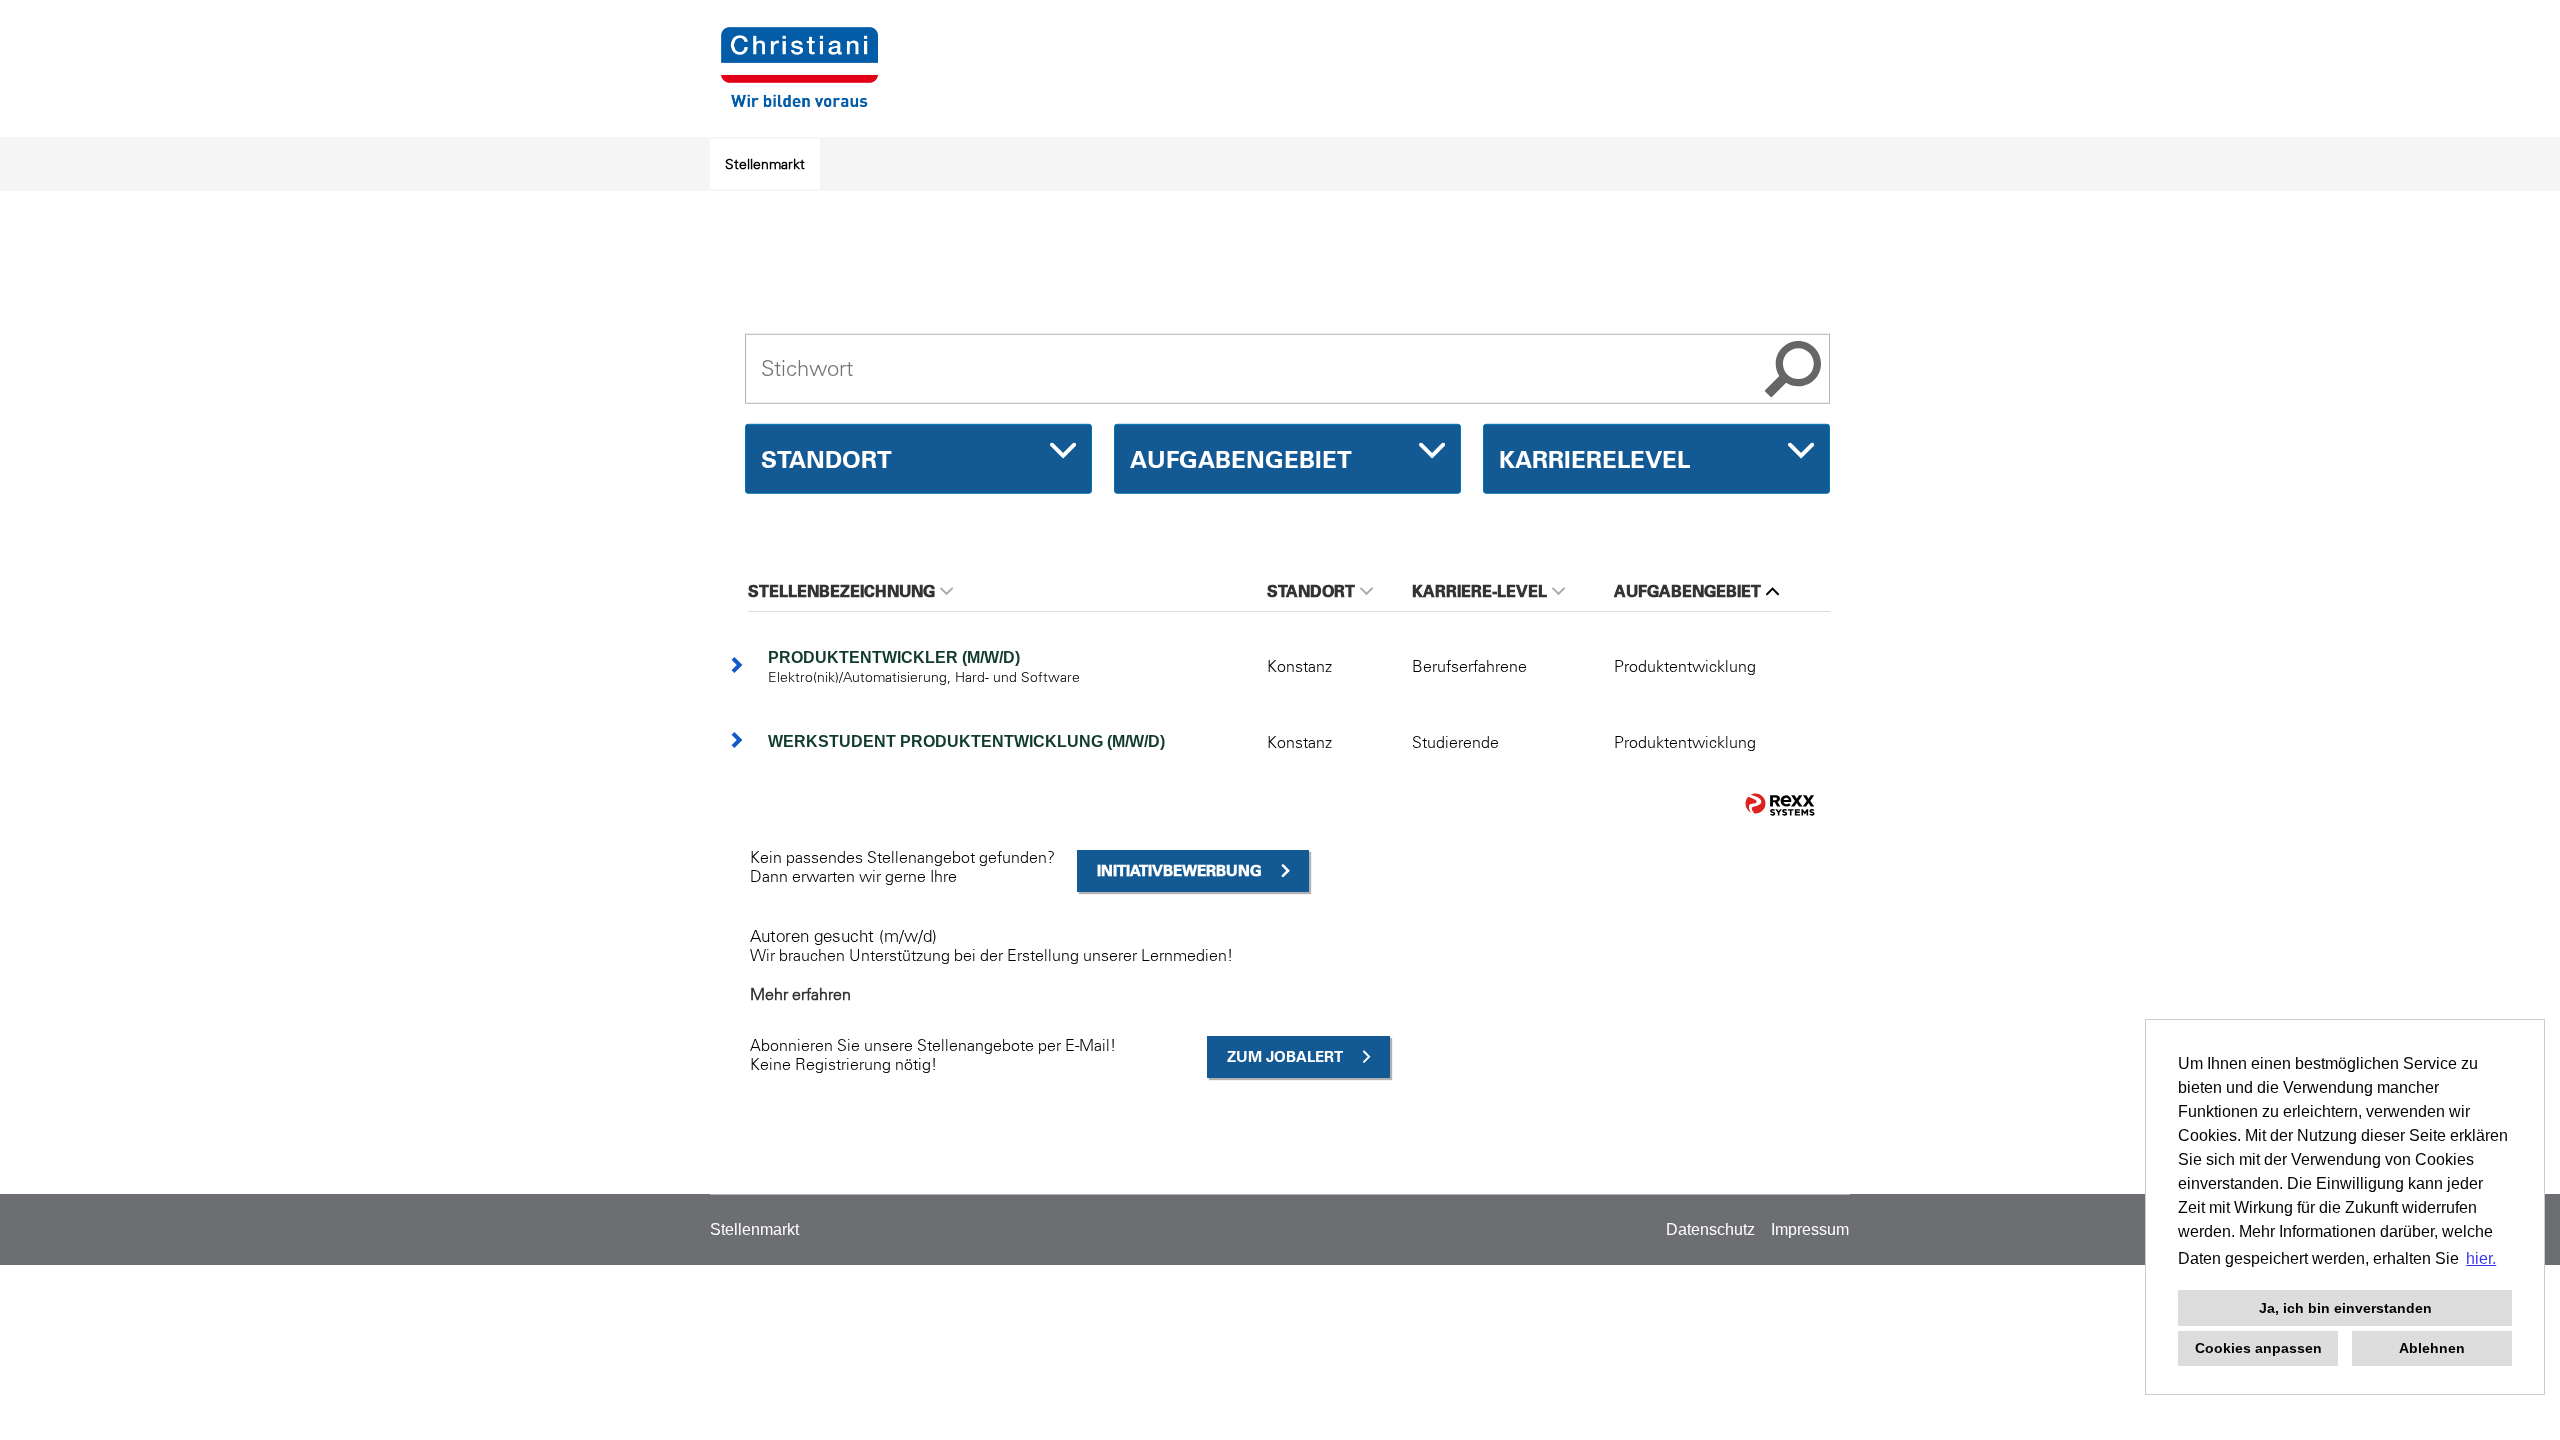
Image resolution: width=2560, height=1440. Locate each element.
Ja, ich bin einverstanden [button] (2345, 1308)
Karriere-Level (1479, 591)
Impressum (1810, 1229)
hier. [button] (2481, 1258)
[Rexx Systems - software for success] (1780, 804)
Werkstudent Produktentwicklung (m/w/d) (966, 741)
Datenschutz (1710, 1229)
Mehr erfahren (800, 994)
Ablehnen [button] (2432, 1348)
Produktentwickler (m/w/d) (894, 657)
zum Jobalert (1285, 1056)
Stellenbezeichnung (841, 591)
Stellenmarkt (765, 164)
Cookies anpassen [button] (2258, 1348)
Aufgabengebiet (1687, 591)
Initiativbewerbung (1179, 870)
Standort (1311, 591)
